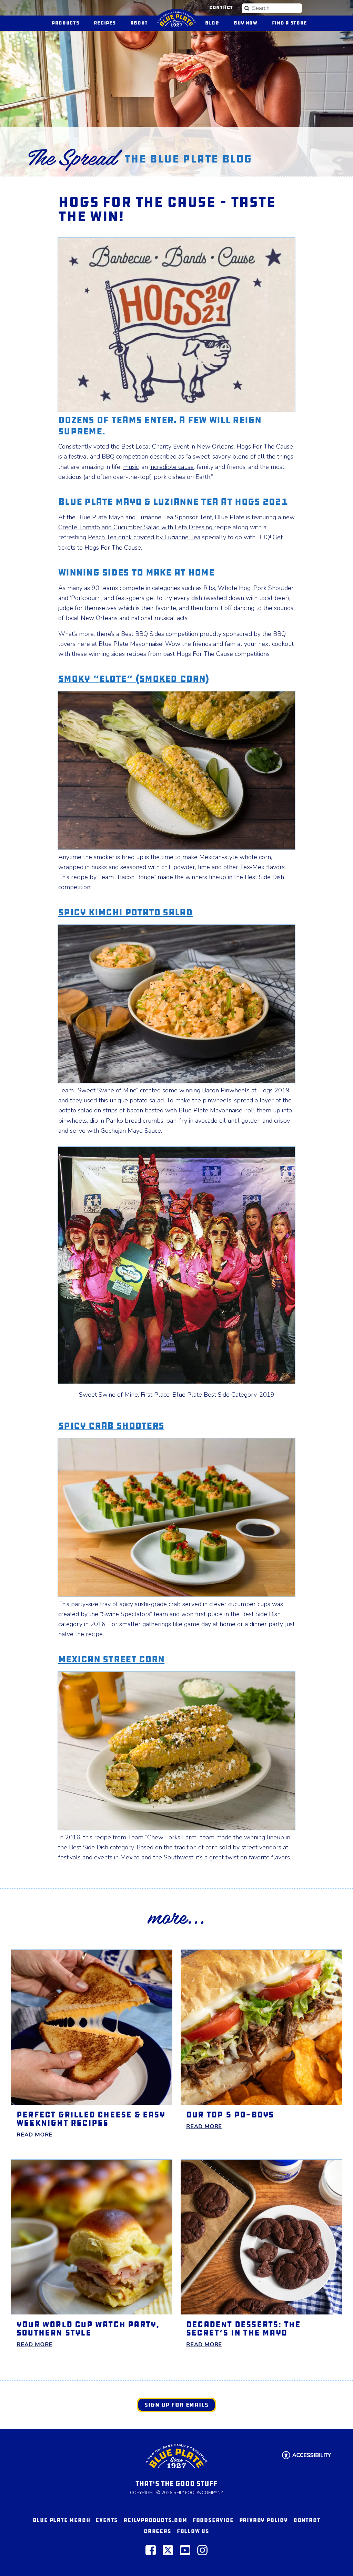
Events (107, 2520)
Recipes (105, 23)
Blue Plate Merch (62, 2520)
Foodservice (213, 2520)
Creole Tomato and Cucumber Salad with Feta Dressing (136, 527)
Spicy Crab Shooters (111, 1426)
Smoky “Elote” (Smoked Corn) (134, 679)
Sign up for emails (176, 2405)
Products (65, 23)
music (131, 467)
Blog (212, 23)
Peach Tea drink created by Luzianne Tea (144, 537)
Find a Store (290, 23)
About (139, 23)
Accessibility (312, 2455)
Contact (221, 8)
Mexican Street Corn (111, 1659)
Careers (158, 2531)
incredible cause (172, 467)
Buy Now (249, 23)
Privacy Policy (264, 2520)
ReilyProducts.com (155, 2520)
